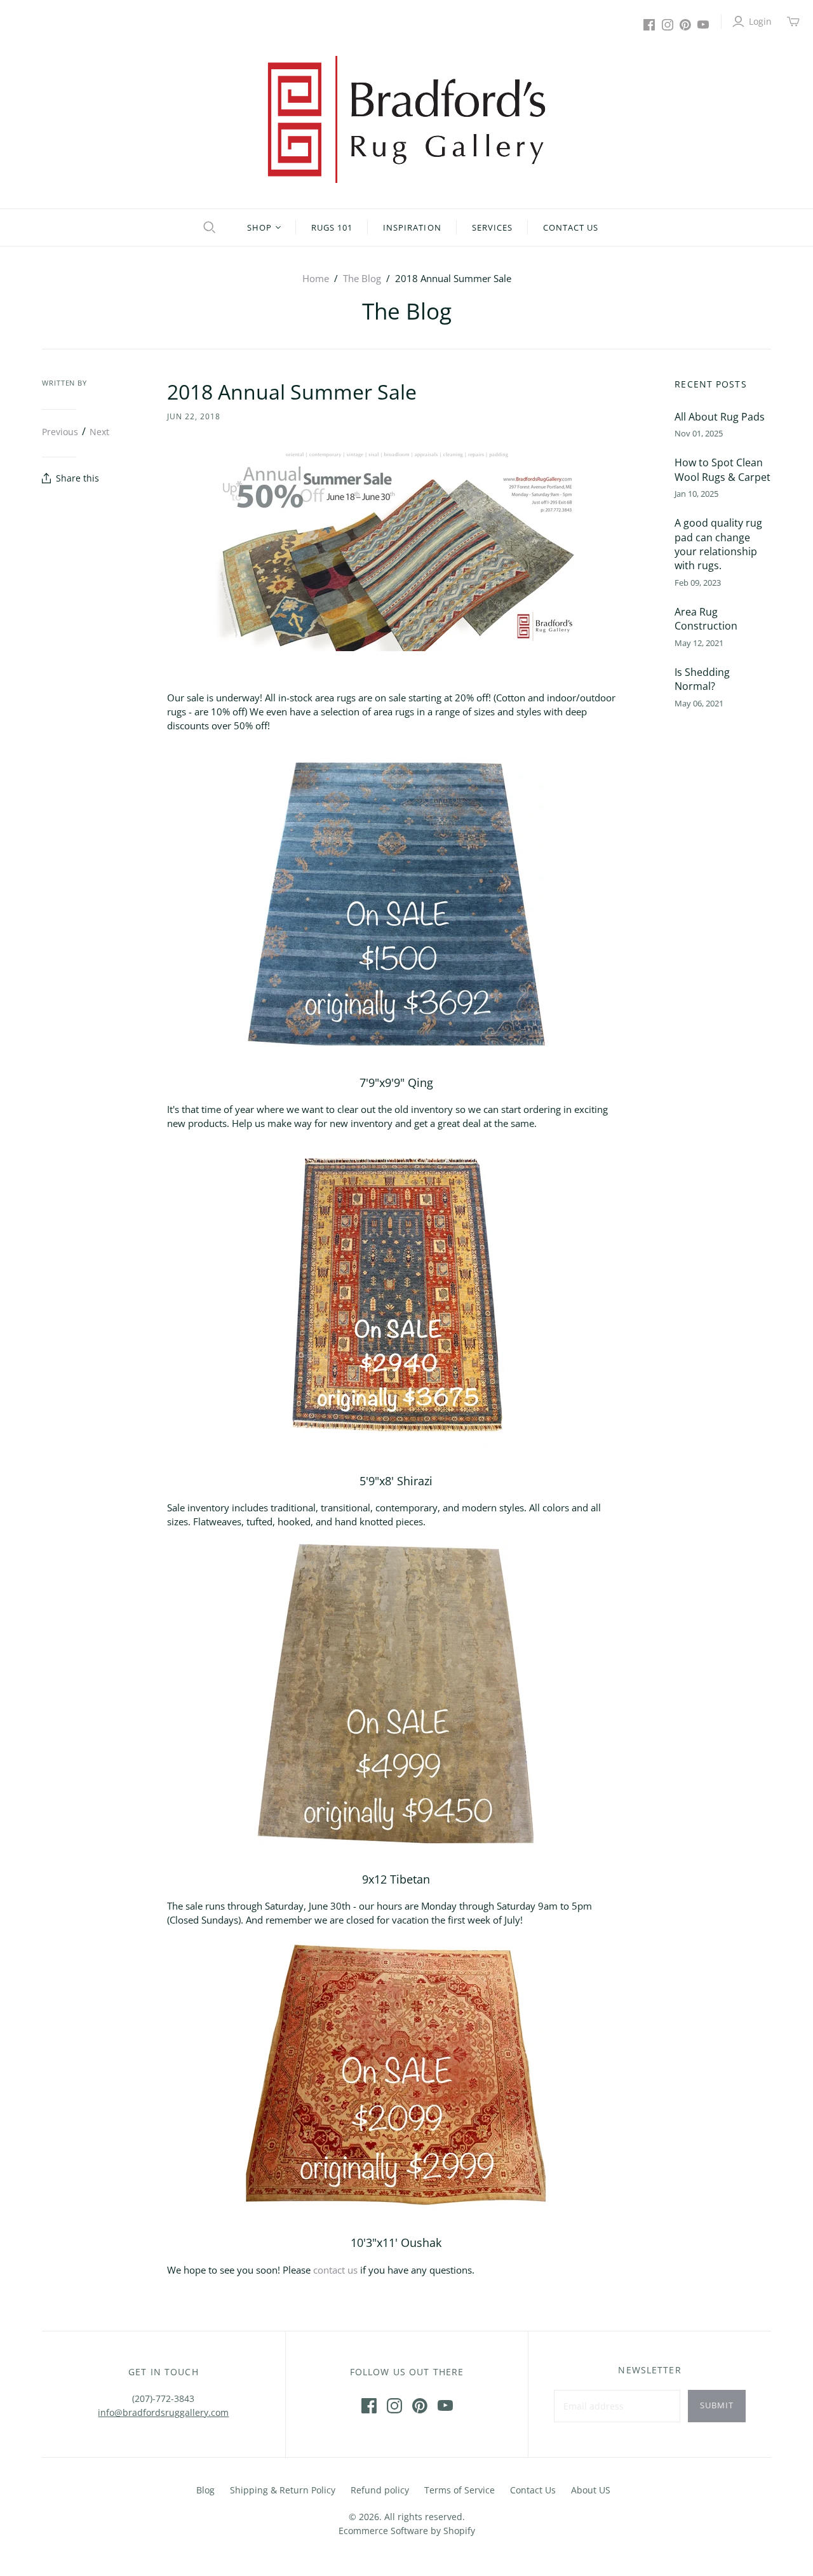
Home (316, 278)
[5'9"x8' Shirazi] (396, 1295)
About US (591, 2490)
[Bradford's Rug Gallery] (406, 119)
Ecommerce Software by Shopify (407, 2531)
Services (492, 227)
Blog (205, 2490)
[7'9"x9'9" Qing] (396, 904)
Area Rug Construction (706, 619)
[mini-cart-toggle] (793, 22)
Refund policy (380, 2490)
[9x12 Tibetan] (396, 1694)
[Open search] (208, 227)
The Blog (362, 278)
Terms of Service (460, 2490)
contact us (335, 2270)
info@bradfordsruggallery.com (163, 2412)
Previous (60, 431)
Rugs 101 (332, 227)
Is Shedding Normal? (702, 679)
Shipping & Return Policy (283, 2490)
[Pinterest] (685, 25)
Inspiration (412, 227)
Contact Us (571, 227)
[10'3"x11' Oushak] (396, 2074)
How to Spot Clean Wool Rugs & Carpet (722, 469)
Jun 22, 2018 (194, 416)
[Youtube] (703, 25)
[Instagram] (668, 25)
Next (99, 431)
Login (760, 21)
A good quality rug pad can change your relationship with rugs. (718, 544)
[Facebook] (649, 25)
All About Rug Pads (720, 417)
